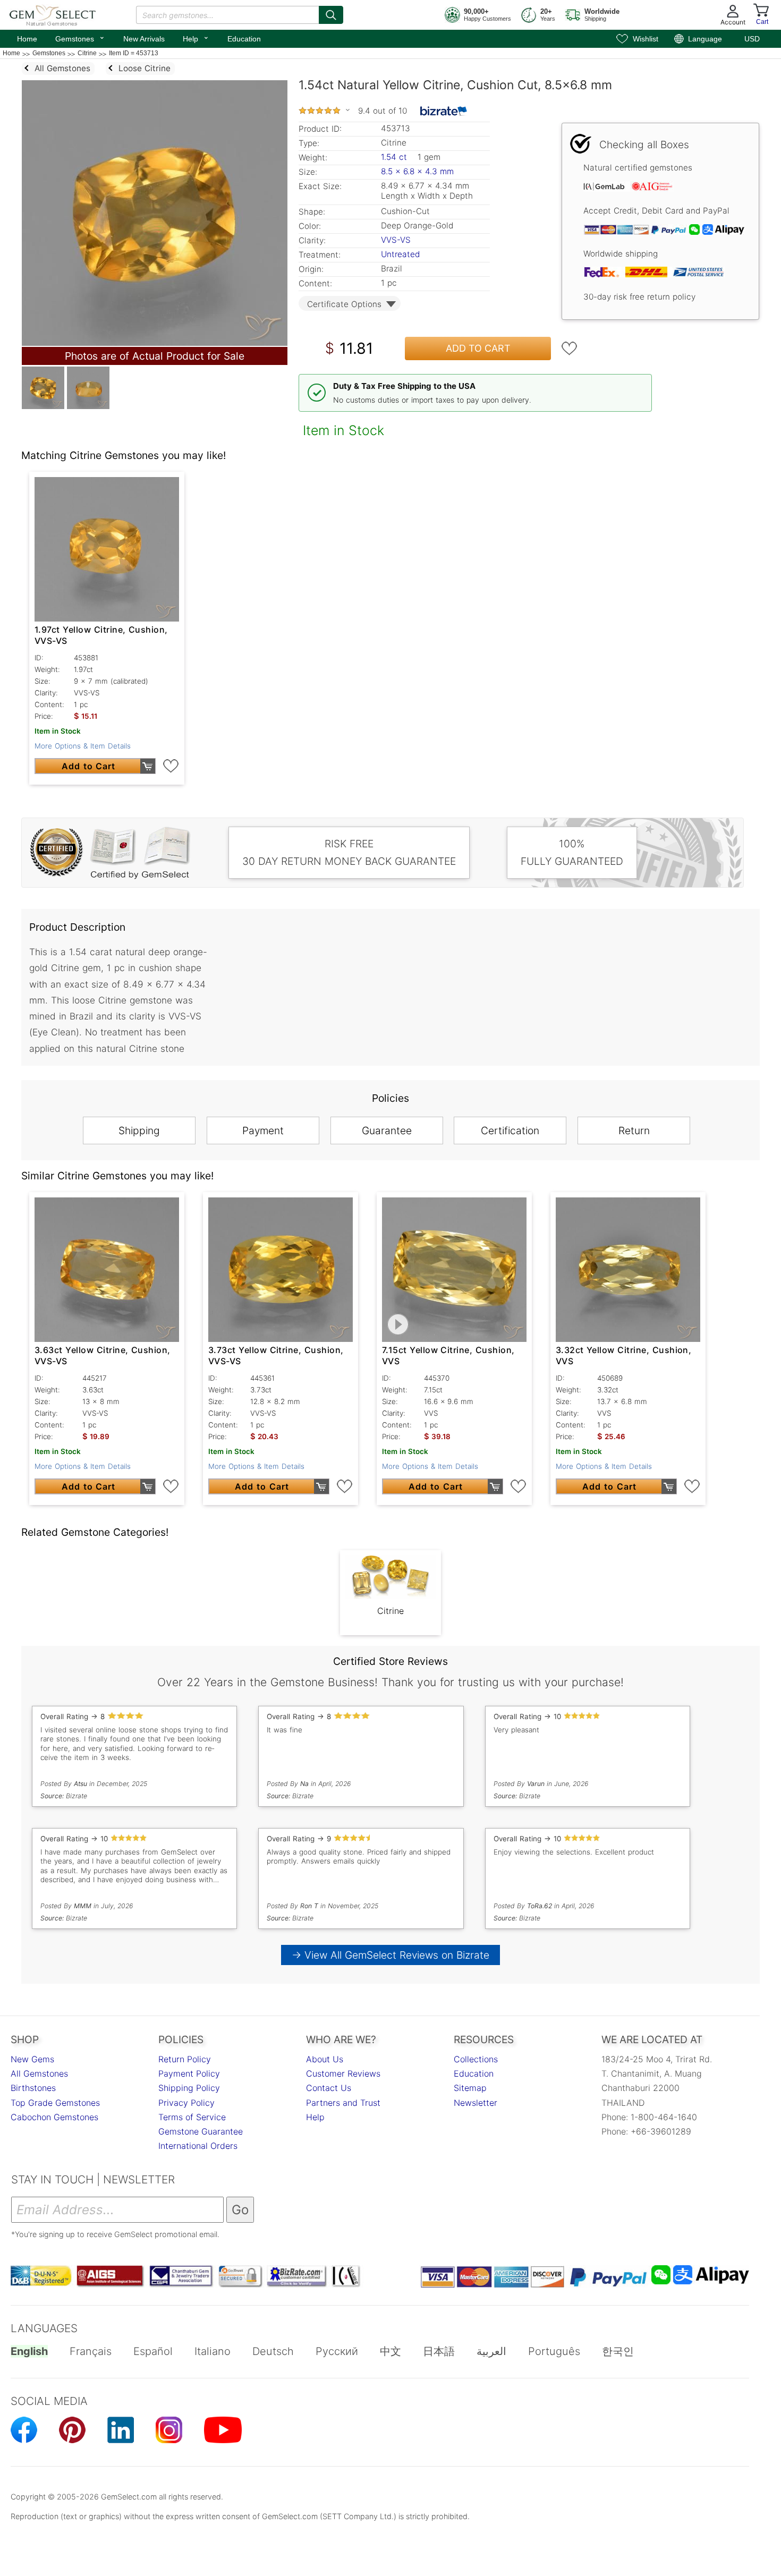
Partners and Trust (343, 2103)
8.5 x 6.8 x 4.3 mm (417, 171)
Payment (263, 1130)
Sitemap (470, 2088)
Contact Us (329, 2088)
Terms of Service (192, 2117)
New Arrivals (144, 39)
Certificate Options (344, 304)
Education (244, 39)
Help (196, 38)
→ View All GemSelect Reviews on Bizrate (390, 1955)
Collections (476, 2059)
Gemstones (80, 38)
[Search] (331, 15)
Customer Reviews (343, 2073)
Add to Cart (478, 348)
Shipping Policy (189, 2088)
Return (634, 1130)
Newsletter (476, 2103)
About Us (325, 2059)
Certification (510, 1130)
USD (752, 39)
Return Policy (185, 2059)
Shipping (139, 1130)
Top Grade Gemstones (55, 2103)
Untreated (400, 254)
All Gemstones (39, 2073)
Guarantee (387, 1130)
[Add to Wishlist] (570, 348)
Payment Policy (189, 2073)
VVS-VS (396, 240)
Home (27, 39)
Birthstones (33, 2088)
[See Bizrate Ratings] (444, 111)
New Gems (32, 2059)
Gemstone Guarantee (201, 2131)
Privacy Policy (186, 2103)
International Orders (198, 2146)
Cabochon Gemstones (54, 2117)
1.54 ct (395, 157)
